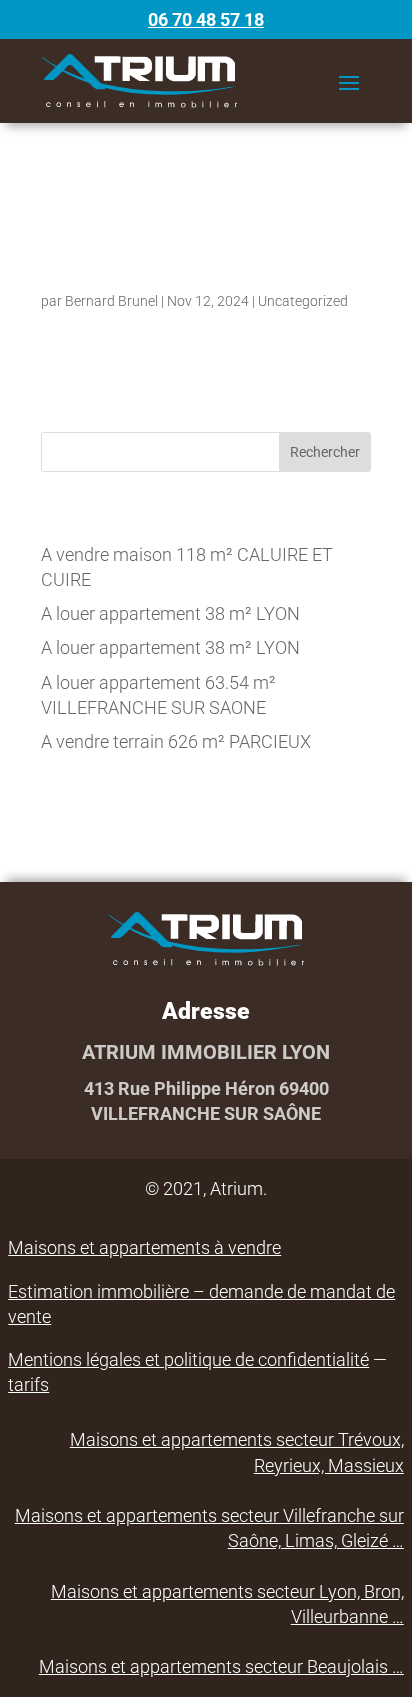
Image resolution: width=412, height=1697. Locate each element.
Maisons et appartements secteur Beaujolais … (221, 1666)
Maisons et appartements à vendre (144, 1247)
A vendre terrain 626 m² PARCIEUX (176, 741)
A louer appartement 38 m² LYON (170, 613)
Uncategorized (303, 301)
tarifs (28, 1384)
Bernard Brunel (111, 301)
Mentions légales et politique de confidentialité (188, 1359)
